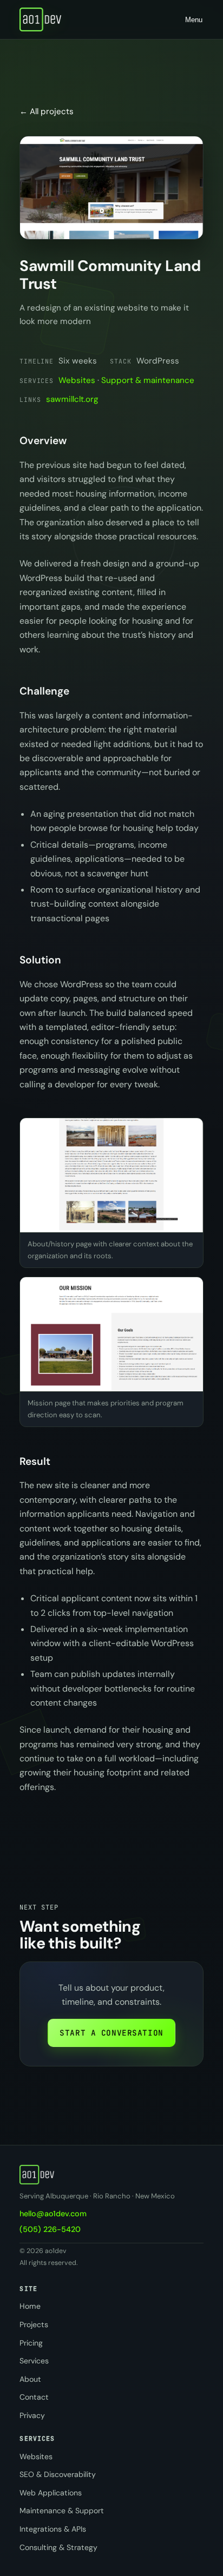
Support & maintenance (148, 380)
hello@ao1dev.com (53, 2214)
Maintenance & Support (62, 2511)
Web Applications (51, 2493)
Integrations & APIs (53, 2529)
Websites (77, 380)
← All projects (47, 111)
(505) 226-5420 (50, 2229)
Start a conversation (111, 2033)
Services (34, 2361)
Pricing (31, 2343)
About (30, 2379)
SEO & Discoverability (58, 2474)
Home (30, 2306)
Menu (194, 20)
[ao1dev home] (40, 19)
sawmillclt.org (72, 399)
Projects (34, 2324)
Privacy (32, 2415)
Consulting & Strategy (58, 2547)
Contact (34, 2397)
